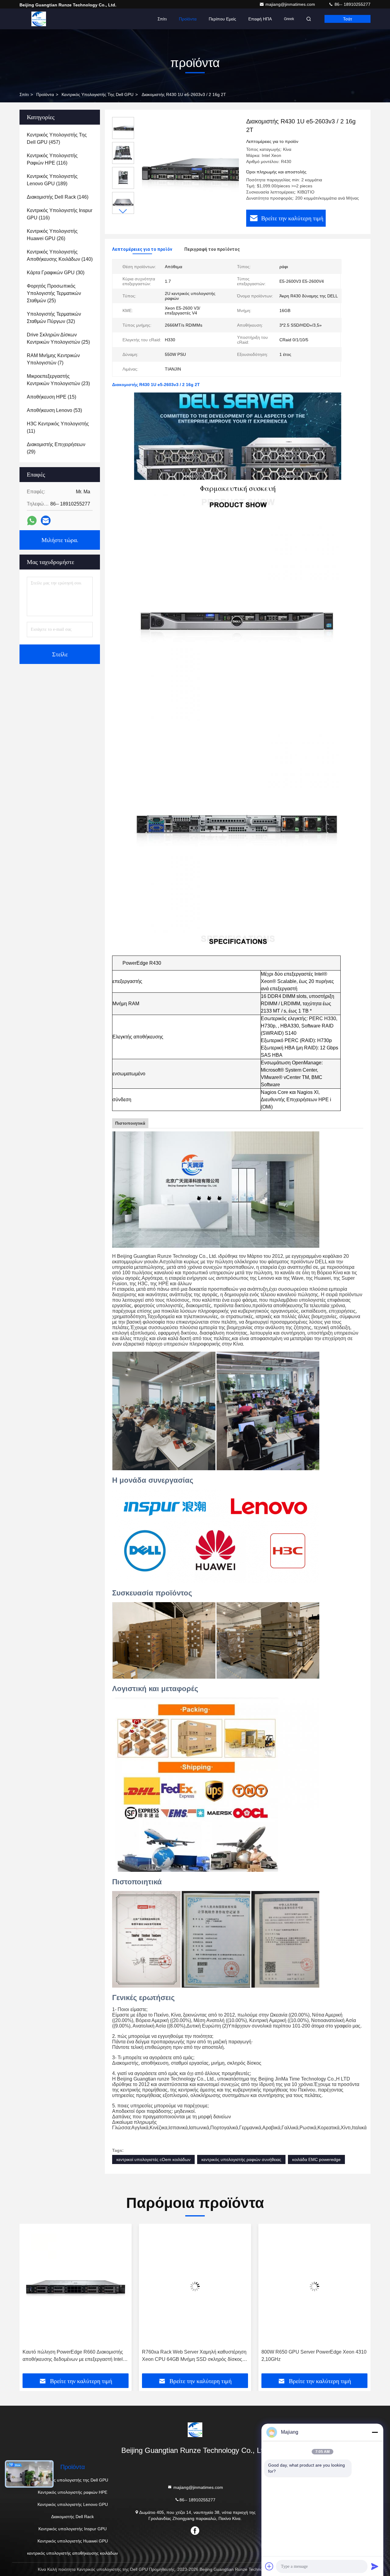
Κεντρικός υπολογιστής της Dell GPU (97, 94)
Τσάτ (348, 19)
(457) (57, 138)
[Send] (375, 2566)
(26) (52, 235)
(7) (53, 359)
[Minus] (375, 2432)
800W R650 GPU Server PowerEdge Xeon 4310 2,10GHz (195, 2356)
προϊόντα (45, 94)
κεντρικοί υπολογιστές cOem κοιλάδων (153, 2159)
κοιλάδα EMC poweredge (316, 2159)
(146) (58, 197)
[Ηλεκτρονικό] (46, 520)
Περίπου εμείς (222, 19)
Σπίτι (162, 19)
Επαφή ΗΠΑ (260, 19)
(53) (54, 410)
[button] (123, 211)
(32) (54, 318)
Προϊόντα (188, 19)
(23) (58, 380)
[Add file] (269, 2566)
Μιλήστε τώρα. (60, 540)
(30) (56, 273)
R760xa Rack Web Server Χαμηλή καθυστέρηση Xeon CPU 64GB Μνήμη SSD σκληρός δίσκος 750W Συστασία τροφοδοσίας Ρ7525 (75, 2356)
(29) (56, 448)
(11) (58, 427)
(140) (60, 255)
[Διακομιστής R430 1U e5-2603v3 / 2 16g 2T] (188, 168)
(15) (51, 397)
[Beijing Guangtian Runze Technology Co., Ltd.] (39, 19)
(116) (52, 159)
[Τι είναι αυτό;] (32, 521)
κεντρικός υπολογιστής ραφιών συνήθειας (241, 2159)
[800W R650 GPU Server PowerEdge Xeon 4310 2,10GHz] (195, 2286)
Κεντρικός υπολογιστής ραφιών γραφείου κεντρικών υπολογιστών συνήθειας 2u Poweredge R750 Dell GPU (306, 2356)
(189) (52, 180)
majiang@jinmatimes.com (291, 4)
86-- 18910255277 (352, 4)
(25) (54, 293)
